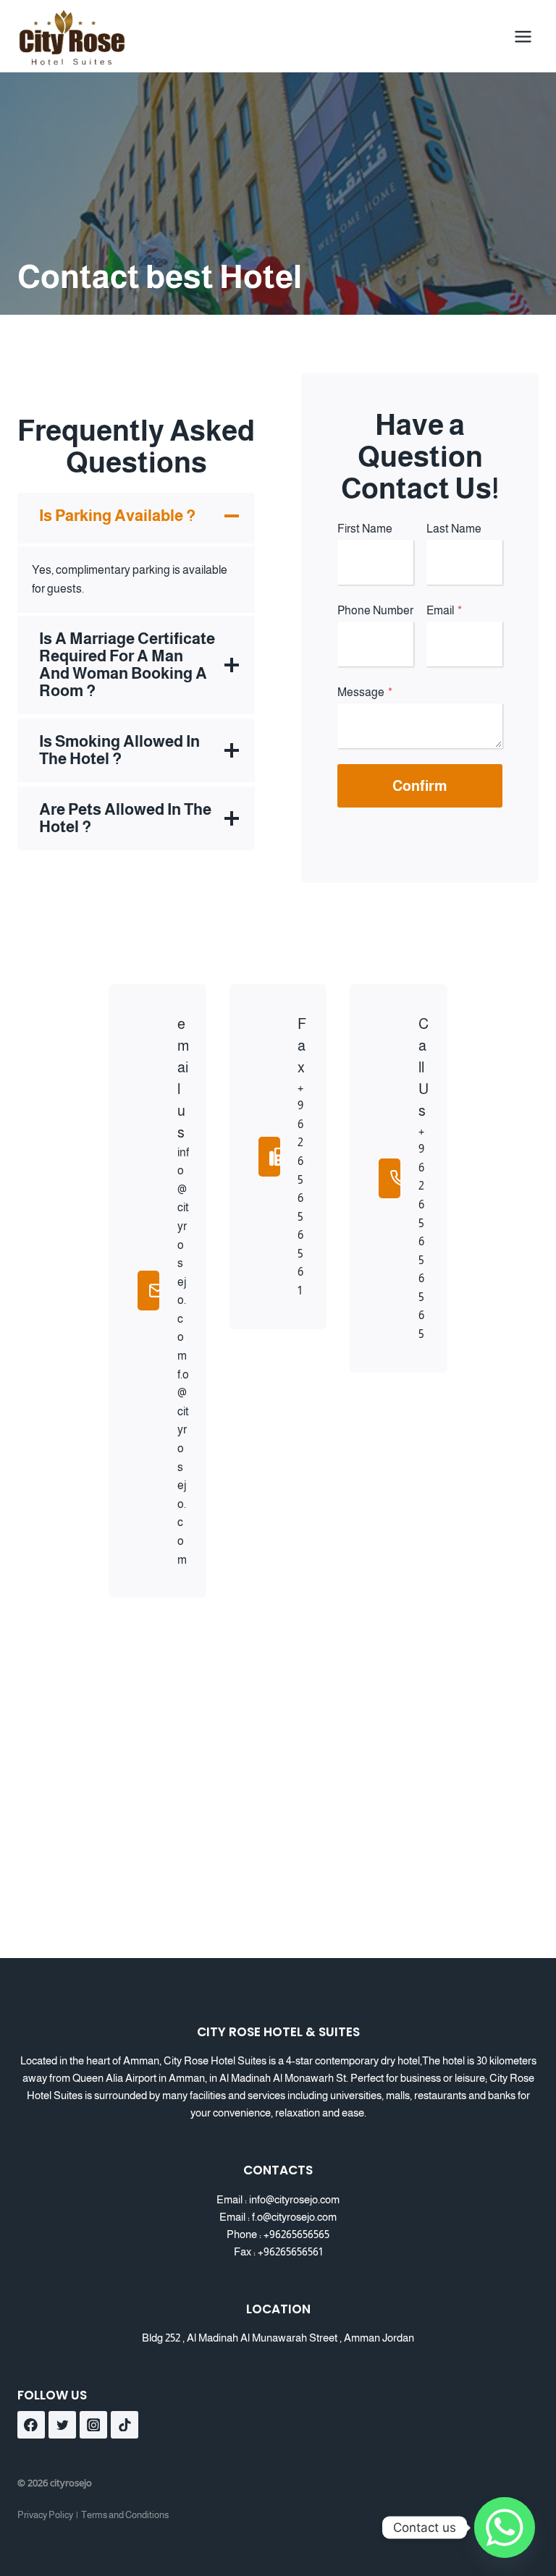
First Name (365, 529)
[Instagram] (93, 2425)
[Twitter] (62, 2425)
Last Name (454, 529)
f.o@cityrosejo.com (294, 2217)
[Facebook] (31, 2425)
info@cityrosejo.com (294, 2199)
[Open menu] (523, 36)
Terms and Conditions (125, 2515)
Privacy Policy (45, 2515)
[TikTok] (125, 2425)
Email (444, 610)
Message (365, 692)
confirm (420, 786)
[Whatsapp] (505, 2528)
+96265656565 (296, 2234)
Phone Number (375, 610)
